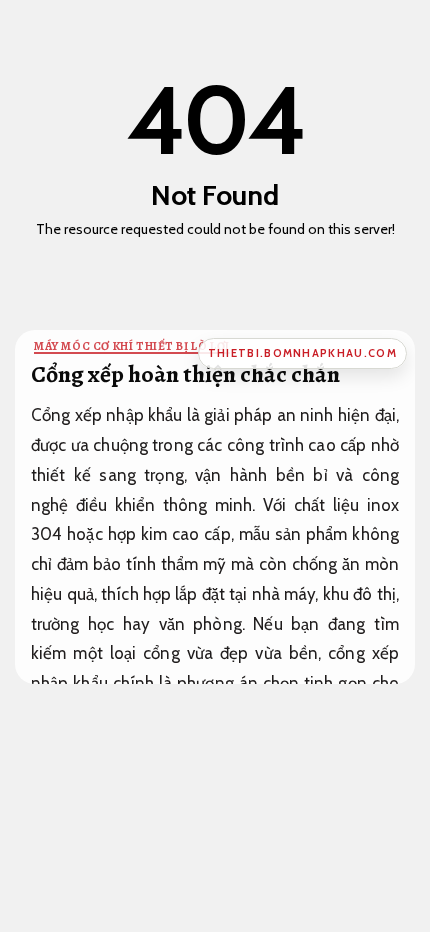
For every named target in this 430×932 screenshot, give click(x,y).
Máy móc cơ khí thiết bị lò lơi (132, 346)
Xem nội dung (209, 260)
